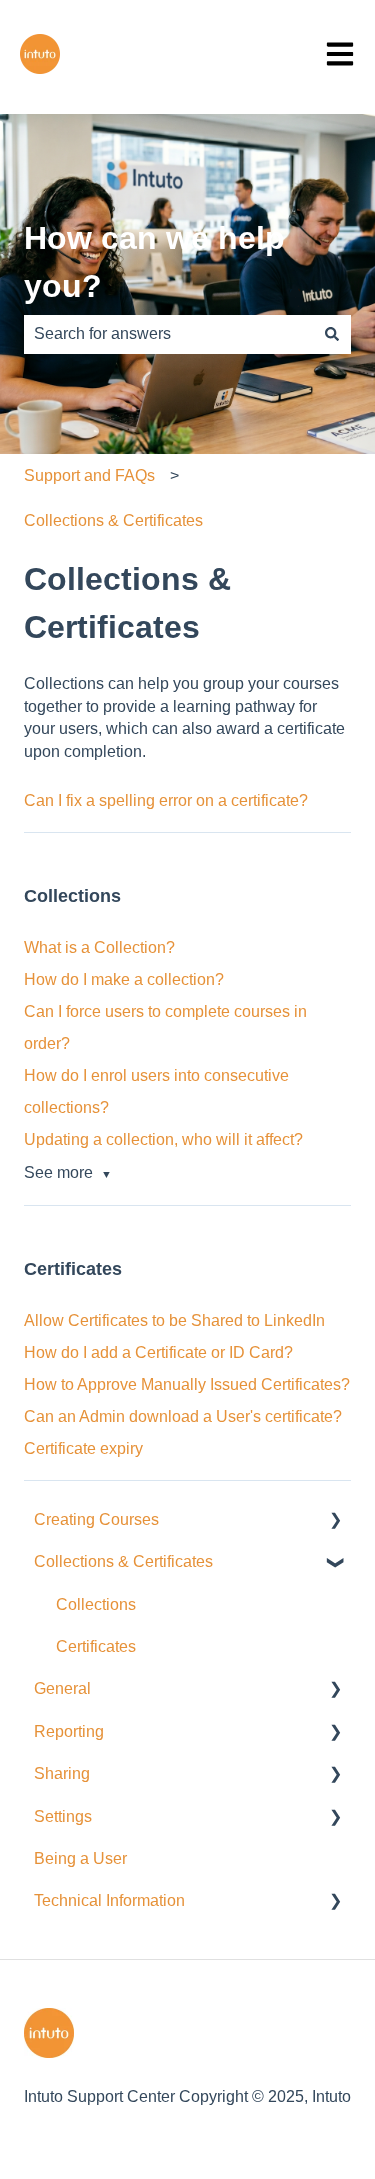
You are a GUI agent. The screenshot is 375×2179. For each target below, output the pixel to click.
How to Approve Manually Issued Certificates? (187, 1384)
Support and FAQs (89, 475)
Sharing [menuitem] (62, 1773)
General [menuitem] (62, 1688)
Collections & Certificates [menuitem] (123, 1561)
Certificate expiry (83, 1448)
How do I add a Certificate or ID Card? (158, 1352)
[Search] (332, 334)
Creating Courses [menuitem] (96, 1519)
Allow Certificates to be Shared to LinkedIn (174, 1320)
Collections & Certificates (113, 520)
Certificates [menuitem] (96, 1646)
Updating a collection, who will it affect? (163, 1139)
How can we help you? (154, 262)
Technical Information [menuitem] (109, 1900)
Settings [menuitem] (63, 1816)
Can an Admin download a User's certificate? (183, 1416)
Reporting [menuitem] (69, 1731)
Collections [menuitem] (96, 1604)
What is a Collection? (99, 947)
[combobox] (168, 334)
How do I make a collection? (124, 979)
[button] (335, 1521)
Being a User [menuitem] (80, 1858)
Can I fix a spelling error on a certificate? (166, 800)
